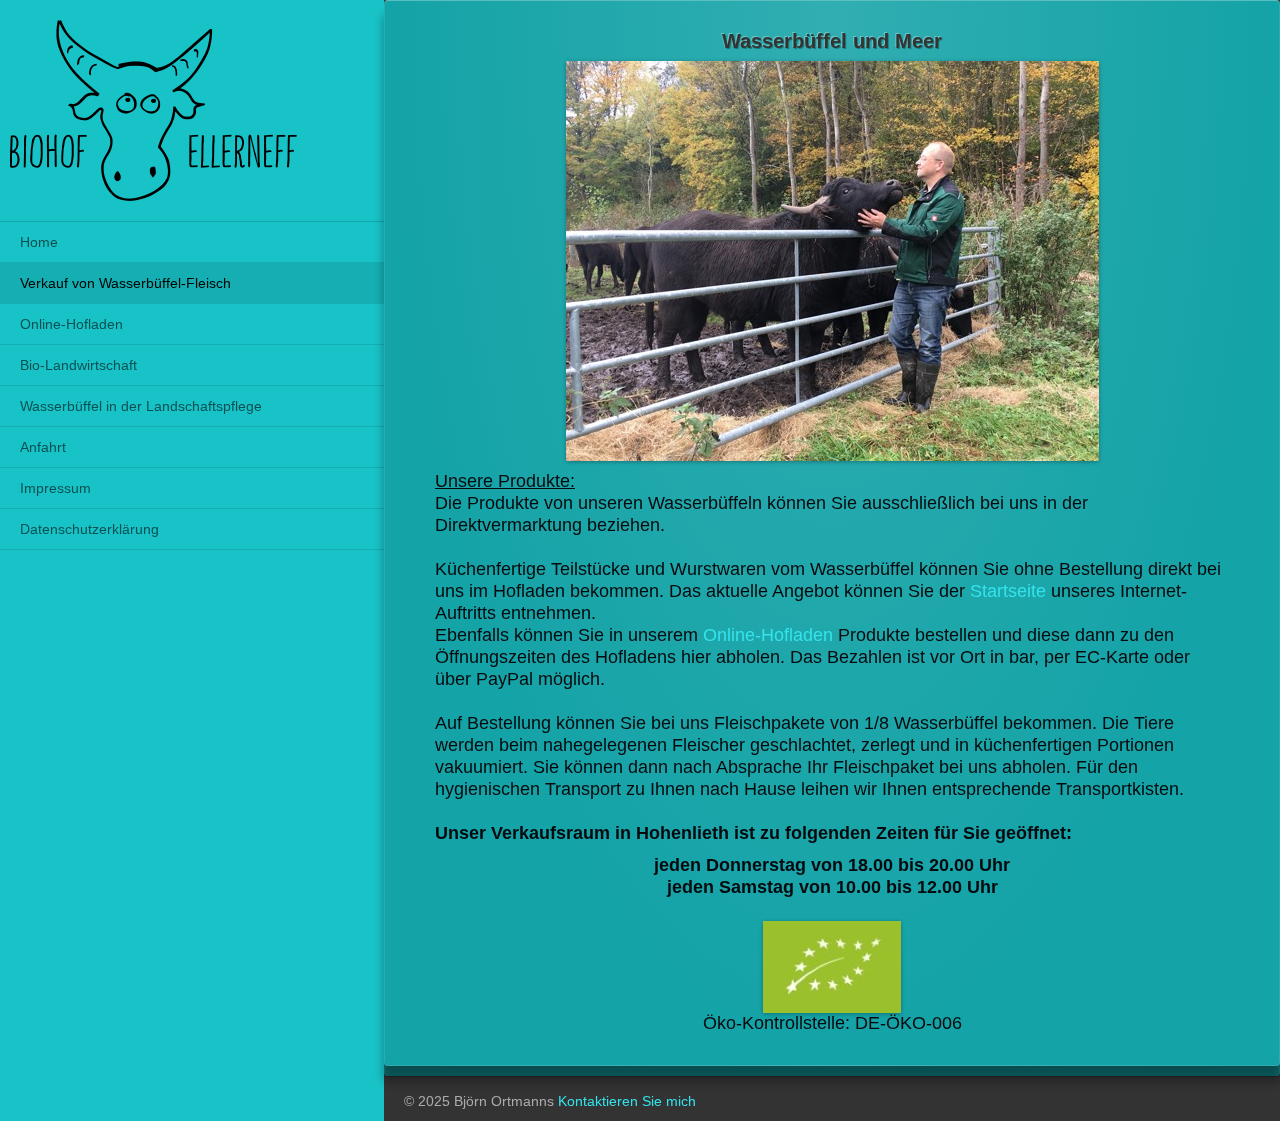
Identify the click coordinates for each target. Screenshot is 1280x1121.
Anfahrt (43, 447)
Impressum (55, 488)
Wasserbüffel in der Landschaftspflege (141, 406)
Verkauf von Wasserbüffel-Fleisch (125, 283)
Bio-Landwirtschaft (78, 365)
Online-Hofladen (71, 324)
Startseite (1008, 591)
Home (39, 242)
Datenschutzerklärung (89, 529)
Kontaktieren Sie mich (627, 1101)
